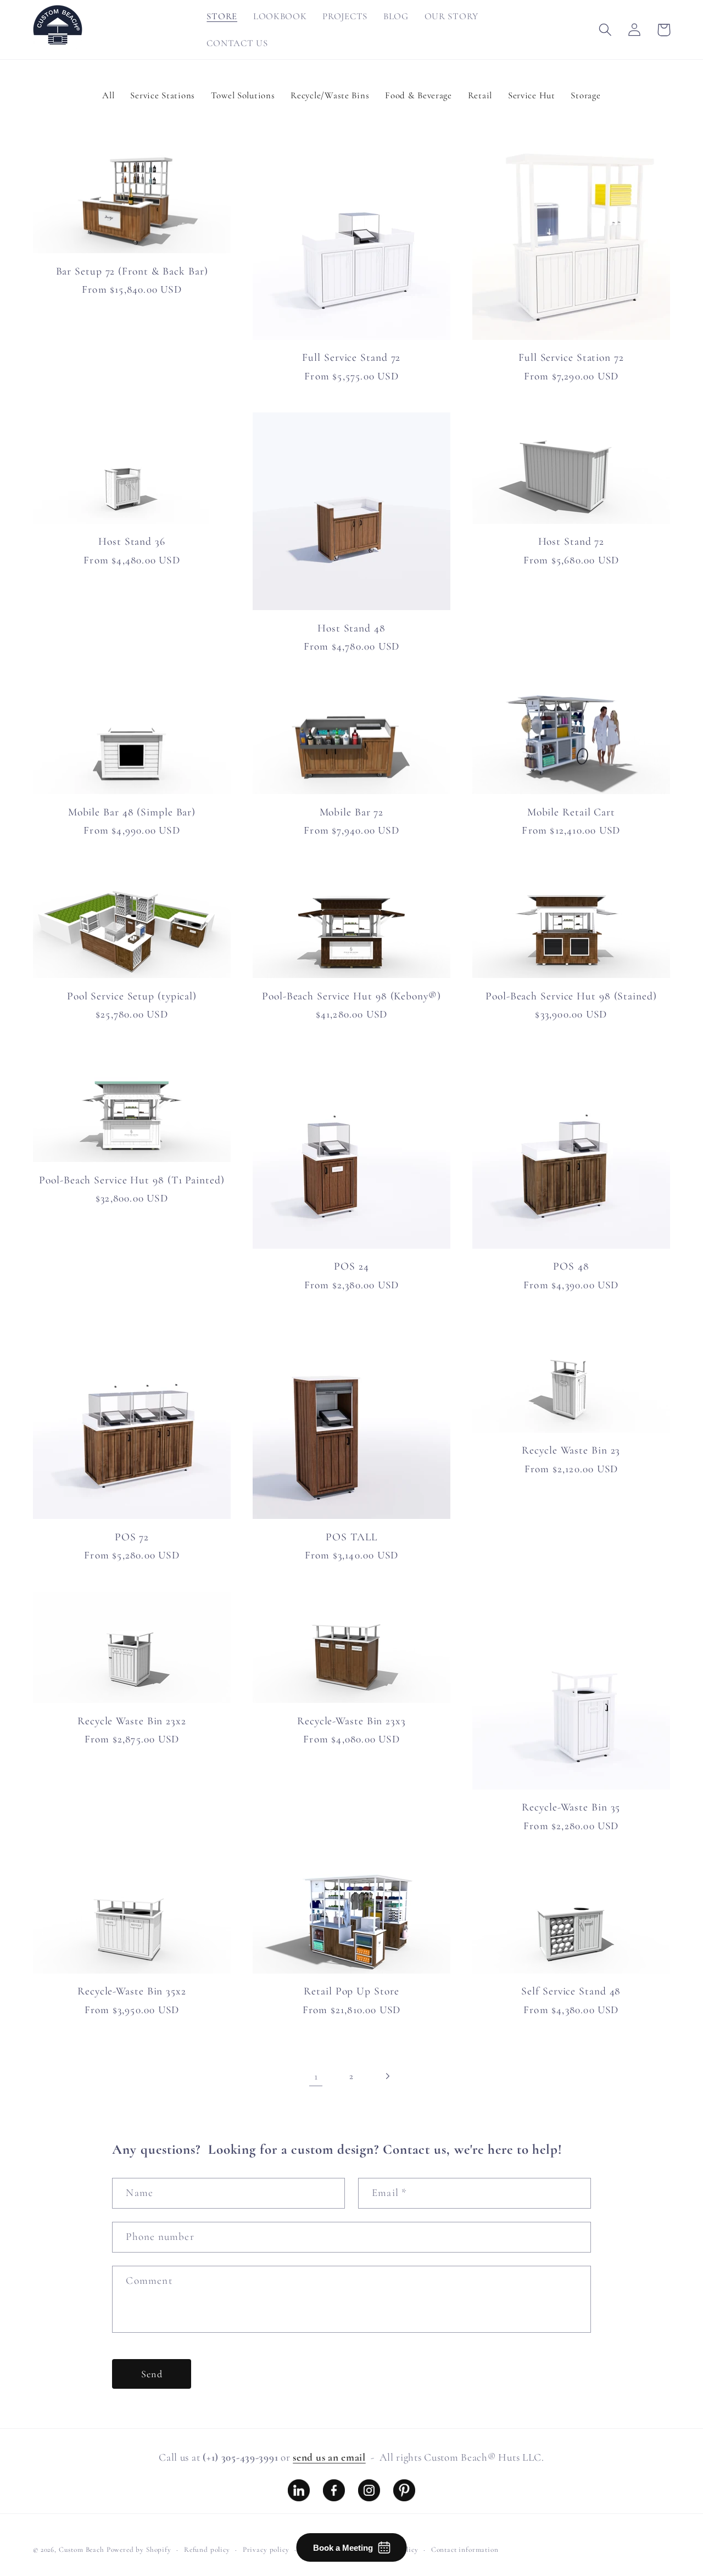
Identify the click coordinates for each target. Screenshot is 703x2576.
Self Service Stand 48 (571, 1991)
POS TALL (351, 1537)
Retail (480, 95)
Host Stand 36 (132, 541)
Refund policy (207, 2550)
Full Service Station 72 (571, 357)
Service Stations (163, 95)
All (108, 95)
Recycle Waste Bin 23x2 (132, 1721)
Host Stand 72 (571, 541)
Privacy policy (266, 2550)
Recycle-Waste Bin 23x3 (351, 1721)
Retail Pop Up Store (351, 1991)
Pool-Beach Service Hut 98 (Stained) (571, 996)
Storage (585, 95)
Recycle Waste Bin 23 (571, 1450)
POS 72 (132, 1537)
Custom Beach (82, 2550)
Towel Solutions (243, 95)
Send (152, 2374)
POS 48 (571, 1266)
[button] (606, 30)
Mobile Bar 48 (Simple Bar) (132, 812)
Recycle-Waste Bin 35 (571, 1807)
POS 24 (351, 1266)
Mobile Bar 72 (352, 812)
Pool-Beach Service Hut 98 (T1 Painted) (132, 1180)
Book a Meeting (343, 2548)
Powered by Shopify (139, 2550)
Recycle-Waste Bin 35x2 (132, 1991)
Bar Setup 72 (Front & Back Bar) (132, 271)
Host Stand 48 (351, 628)
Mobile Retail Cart (571, 812)
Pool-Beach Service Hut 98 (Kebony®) (351, 996)
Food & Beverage (419, 95)
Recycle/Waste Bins (330, 95)
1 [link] (316, 2076)
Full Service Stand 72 (351, 357)
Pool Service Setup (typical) (132, 996)
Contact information (465, 2550)
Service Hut (532, 95)
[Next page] (387, 2076)
